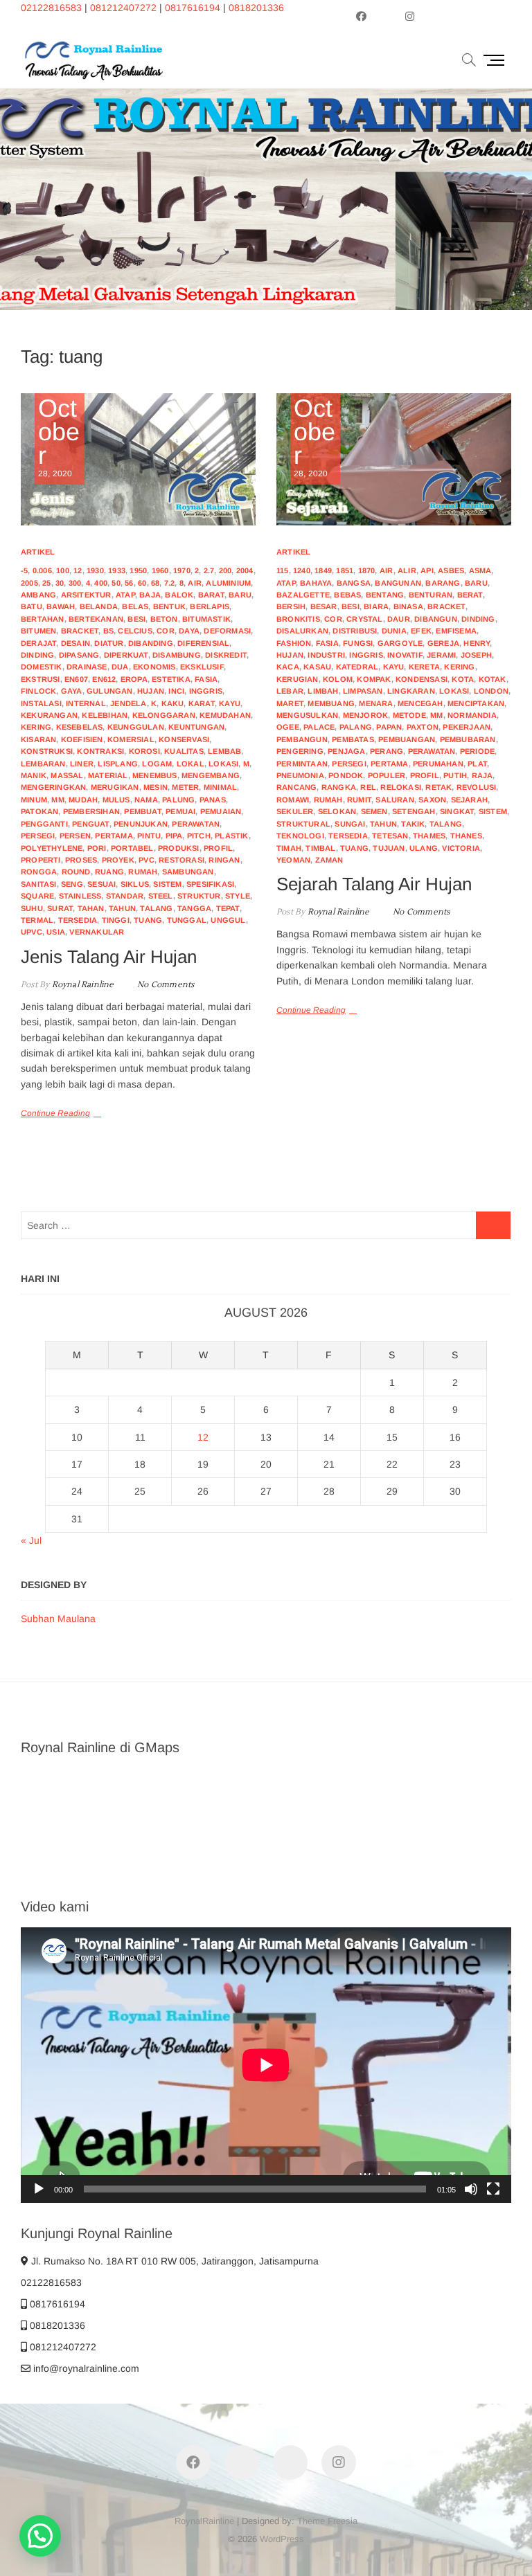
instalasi (41, 703)
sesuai (101, 884)
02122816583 (51, 8)
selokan (337, 811)
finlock (38, 691)
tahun (122, 908)
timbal (320, 848)
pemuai (180, 811)
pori (97, 848)
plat (477, 764)
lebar (290, 691)
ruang (109, 872)
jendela (128, 703)
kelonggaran (164, 715)
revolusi (477, 787)
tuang (148, 920)
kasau (317, 667)
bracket (80, 631)
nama (146, 800)
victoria (461, 848)
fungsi (358, 643)
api (427, 570)
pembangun (302, 739)
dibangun (436, 619)
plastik (231, 836)
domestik (42, 667)
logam (157, 764)
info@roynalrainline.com (85, 2368)
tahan (91, 908)
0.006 (42, 570)
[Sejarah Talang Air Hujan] (394, 459)
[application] (266, 2065)
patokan (39, 811)
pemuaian (221, 811)
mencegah (420, 703)
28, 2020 (59, 438)
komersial (131, 739)
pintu (149, 836)
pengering (300, 751)
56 (129, 583)
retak (438, 787)
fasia (206, 679)
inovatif (405, 655)
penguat (90, 824)
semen (374, 811)
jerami (441, 655)
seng (72, 884)
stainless (80, 896)
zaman (329, 860)
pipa (174, 836)
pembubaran (468, 739)
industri (326, 655)
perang (387, 751)
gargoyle (400, 643)
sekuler (295, 811)
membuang (331, 703)
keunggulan (136, 727)
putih (455, 775)
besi (136, 619)
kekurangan (49, 715)
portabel (132, 848)
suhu (32, 908)
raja (482, 775)
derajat (38, 643)
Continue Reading (55, 1113)
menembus (155, 775)
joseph (476, 655)
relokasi (401, 787)
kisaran (38, 739)
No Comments (166, 985)
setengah (414, 811)
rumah (143, 872)
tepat (228, 908)
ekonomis (154, 667)
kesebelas (80, 727)
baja (150, 595)
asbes (451, 570)
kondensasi (422, 679)
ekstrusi (41, 679)
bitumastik (206, 619)
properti (41, 860)
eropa (134, 679)
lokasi (223, 764)
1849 (323, 570)
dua (120, 667)
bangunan (398, 583)
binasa (408, 606)
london (491, 691)
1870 (367, 570)
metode (409, 715)
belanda (99, 606)
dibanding (151, 643)
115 (283, 570)
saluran (394, 800)
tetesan (390, 836)
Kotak (493, 679)
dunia (394, 631)
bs (108, 631)
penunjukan (141, 824)
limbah (323, 691)
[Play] (39, 2189)
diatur (109, 643)
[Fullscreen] (493, 2189)
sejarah (469, 800)
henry (477, 643)
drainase (87, 667)
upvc (32, 932)
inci (176, 691)
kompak (374, 679)
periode (477, 751)
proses (81, 860)
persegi (38, 836)
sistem (167, 884)
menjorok (366, 715)
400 (101, 583)
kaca (288, 667)
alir (407, 570)
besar (324, 606)
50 (116, 583)
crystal (364, 619)
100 (63, 570)
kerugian (298, 679)
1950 (138, 570)
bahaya (316, 583)
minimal (220, 787)
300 (75, 583)
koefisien (82, 739)
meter (185, 787)
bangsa (354, 583)
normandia (472, 715)
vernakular (97, 932)
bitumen (38, 631)
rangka (339, 787)
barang (443, 583)
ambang (38, 595)
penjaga (346, 751)
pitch (199, 836)
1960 (160, 570)
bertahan (43, 619)
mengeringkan (53, 787)
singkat (457, 811)
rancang (296, 787)
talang (156, 908)
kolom (338, 679)
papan (389, 727)
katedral (357, 667)
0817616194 (193, 8)
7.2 (170, 583)
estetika (171, 679)
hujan (151, 691)
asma (480, 570)
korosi (144, 751)
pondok (346, 775)
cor (166, 631)
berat (470, 595)
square (37, 896)
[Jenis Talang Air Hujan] (138, 459)
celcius (135, 631)
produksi (179, 848)
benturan (431, 595)
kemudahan (225, 715)
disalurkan (302, 631)
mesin (156, 787)
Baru (240, 595)
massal (67, 775)
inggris (206, 691)
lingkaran (411, 691)
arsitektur (86, 595)
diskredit (226, 655)
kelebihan (105, 715)
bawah (61, 606)
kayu (230, 703)
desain (76, 643)
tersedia (78, 920)
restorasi (181, 860)
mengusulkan (307, 715)
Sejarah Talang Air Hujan (374, 884)
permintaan (302, 764)
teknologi (300, 836)
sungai (350, 824)
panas (213, 800)
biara (376, 606)
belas (135, 606)
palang (356, 727)
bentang (385, 595)
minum (34, 800)
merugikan (115, 787)
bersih (291, 606)
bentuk (169, 606)
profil (218, 848)
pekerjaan (467, 727)
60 (142, 583)
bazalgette (303, 595)
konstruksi (47, 751)
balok (179, 595)
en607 (76, 679)
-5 (24, 570)
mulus (116, 800)
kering (36, 727)
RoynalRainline (204, 2521)
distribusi (355, 631)
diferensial (203, 643)
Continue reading (343, 238)
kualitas (184, 751)
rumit (359, 800)
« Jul (31, 1540)
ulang (424, 848)
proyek (118, 860)
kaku (173, 703)
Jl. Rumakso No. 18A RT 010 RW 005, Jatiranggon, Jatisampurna (174, 2261)
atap (125, 595)
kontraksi (100, 751)
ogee (288, 727)
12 (78, 570)
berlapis (210, 606)
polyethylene (52, 848)
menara (376, 703)
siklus (135, 884)
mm (57, 800)
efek (421, 631)
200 (225, 570)
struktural (303, 824)
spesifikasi (210, 884)
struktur (199, 896)
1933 (117, 570)
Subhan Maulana (58, 1619)
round (76, 872)
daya (189, 631)
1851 (345, 570)
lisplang (118, 764)
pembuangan (407, 739)
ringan (224, 860)
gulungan (110, 691)
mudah (83, 800)
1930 (95, 570)
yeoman (293, 860)
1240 (302, 570)
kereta (424, 667)
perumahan (438, 764)
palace (319, 727)
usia (56, 932)
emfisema (456, 631)
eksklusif (202, 667)
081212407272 (123, 8)
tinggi (116, 920)
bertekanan (96, 619)
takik (413, 824)
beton (164, 619)
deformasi (227, 631)
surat (60, 908)
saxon (432, 800)
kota (463, 679)
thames (429, 836)
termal (37, 920)
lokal (190, 764)
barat (211, 595)
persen (75, 836)
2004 (245, 570)
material (108, 775)
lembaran (43, 764)
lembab (224, 751)
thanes (466, 836)
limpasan (363, 691)
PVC (147, 860)
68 (155, 583)
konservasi (184, 739)
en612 (104, 679)
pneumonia (300, 775)
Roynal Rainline (81, 985)
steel (161, 896)
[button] (40, 2536)
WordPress (282, 2539)
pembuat (142, 811)
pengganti (44, 824)
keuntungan (196, 727)
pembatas (353, 739)
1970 (182, 570)
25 (46, 583)
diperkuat (126, 655)
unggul (228, 920)
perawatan (196, 824)
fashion (294, 643)
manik (34, 775)
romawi (293, 800)
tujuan (389, 848)
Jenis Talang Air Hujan (109, 957)
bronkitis (298, 619)
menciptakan (476, 703)
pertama (114, 836)
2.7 (209, 570)
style (238, 896)
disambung (177, 655)
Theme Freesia (327, 2521)
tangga (194, 908)
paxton (423, 727)
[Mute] (471, 2189)
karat (202, 703)
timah (289, 848)
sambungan (188, 872)
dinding (37, 655)
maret (290, 703)
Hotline (426, 238)
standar (125, 896)
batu (32, 606)
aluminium (228, 583)
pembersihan (91, 811)
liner (82, 764)
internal (86, 703)
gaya (72, 691)
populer (387, 775)
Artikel (38, 552)
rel (368, 787)
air (195, 583)
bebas (347, 595)
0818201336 (256, 8)
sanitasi (39, 884)
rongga (39, 872)
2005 (29, 583)
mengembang (211, 775)
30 (60, 583)
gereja (443, 643)
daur (399, 619)
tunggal (187, 920)
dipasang (79, 655)
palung (178, 800)
